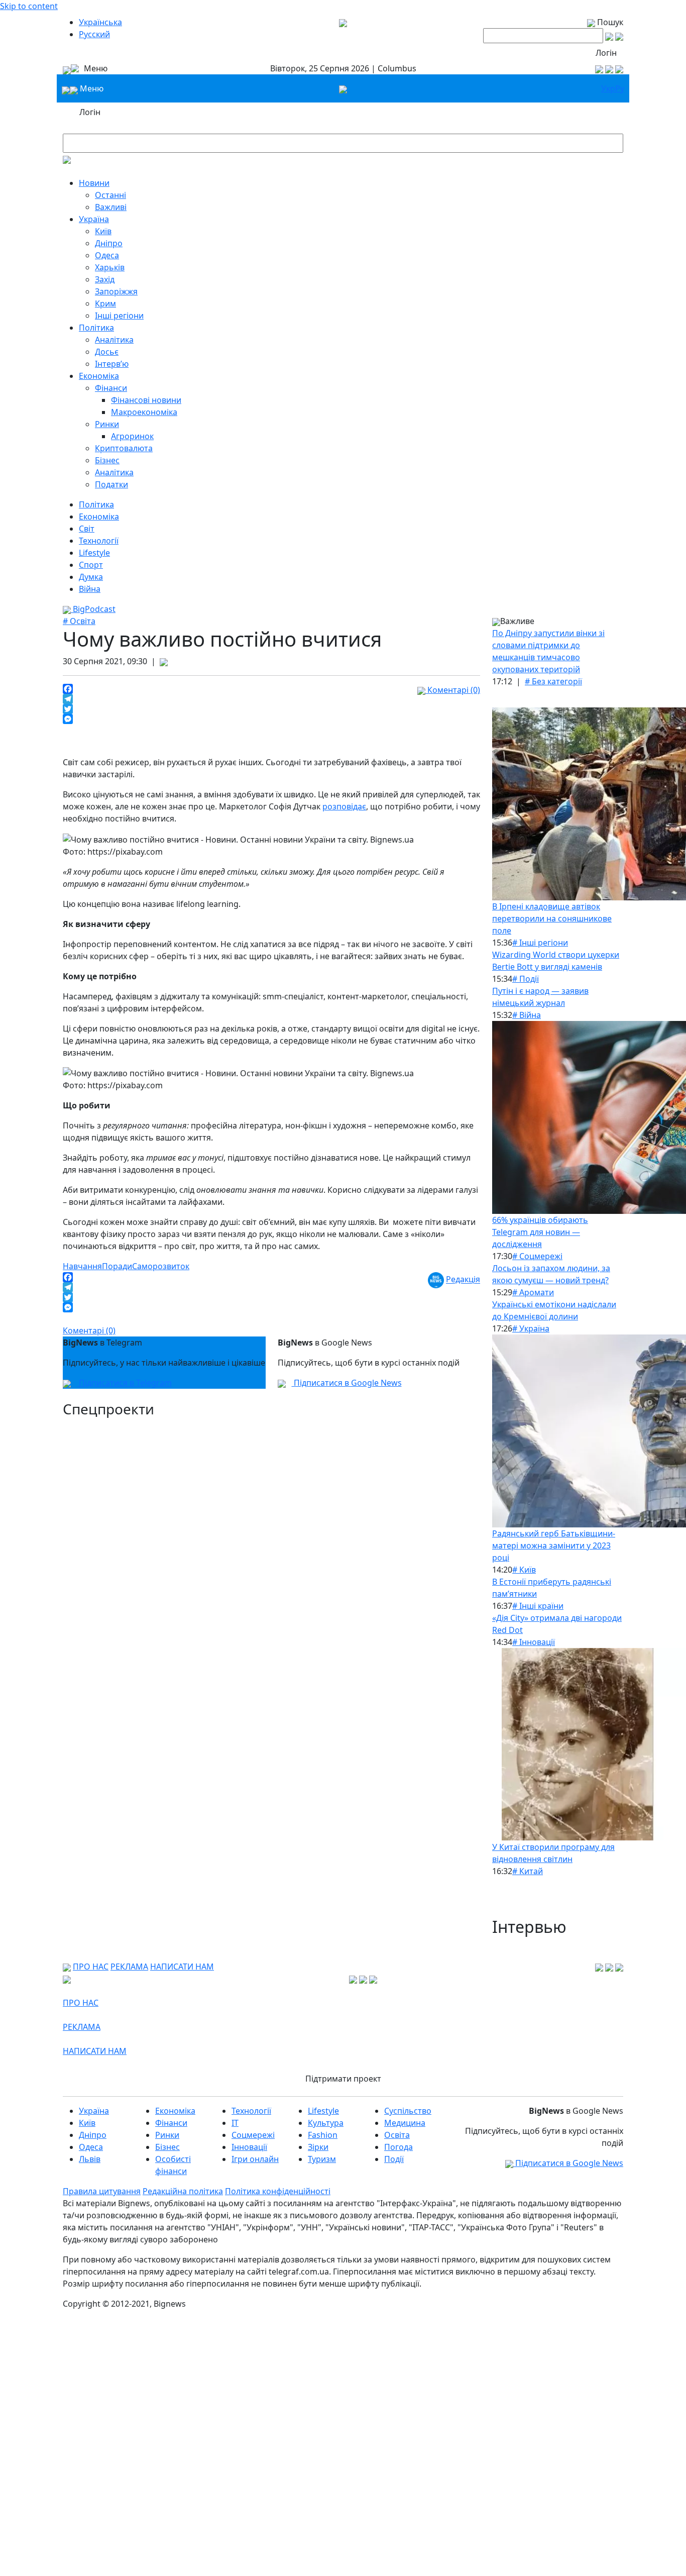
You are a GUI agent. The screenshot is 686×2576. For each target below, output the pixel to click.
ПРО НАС (91, 1967)
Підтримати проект (343, 2079)
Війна (90, 589)
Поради (117, 1266)
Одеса (107, 255)
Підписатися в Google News (347, 1383)
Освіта (397, 2135)
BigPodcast (93, 609)
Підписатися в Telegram (124, 1383)
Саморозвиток (161, 1266)
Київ (103, 231)
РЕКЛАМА (129, 1967)
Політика (96, 328)
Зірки (318, 2147)
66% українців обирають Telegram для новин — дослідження (540, 1232)
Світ (87, 529)
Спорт (91, 565)
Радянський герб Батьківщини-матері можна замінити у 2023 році (554, 1545)
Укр (608, 88)
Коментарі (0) (453, 690)
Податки (111, 484)
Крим (105, 303)
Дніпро (109, 243)
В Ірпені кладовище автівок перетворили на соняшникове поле (552, 918)
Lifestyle (94, 553)
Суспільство (408, 2111)
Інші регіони (119, 316)
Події (394, 2159)
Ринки (107, 424)
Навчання (82, 1266)
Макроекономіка (144, 412)
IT (235, 2123)
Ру (620, 88)
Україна (94, 219)
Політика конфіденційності (278, 2191)
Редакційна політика (183, 2191)
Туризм (322, 2159)
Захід (105, 279)
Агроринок (132, 436)
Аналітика (114, 340)
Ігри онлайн (255, 2159)
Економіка (99, 376)
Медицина (405, 2123)
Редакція (463, 1280)
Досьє (107, 352)
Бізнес (107, 460)
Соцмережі (253, 2135)
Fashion (323, 2135)
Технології (99, 541)
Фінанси (111, 388)
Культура (326, 2123)
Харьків (110, 267)
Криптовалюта (124, 448)
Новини (94, 183)
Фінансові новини (146, 400)
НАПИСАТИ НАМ (182, 1967)
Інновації (249, 2147)
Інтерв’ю (112, 364)
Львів (90, 2159)
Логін (606, 53)
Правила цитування (102, 2191)
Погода (398, 2147)
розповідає (344, 806)
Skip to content (29, 6)
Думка (91, 577)
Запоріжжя (116, 291)
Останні (110, 195)
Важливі (111, 207)
